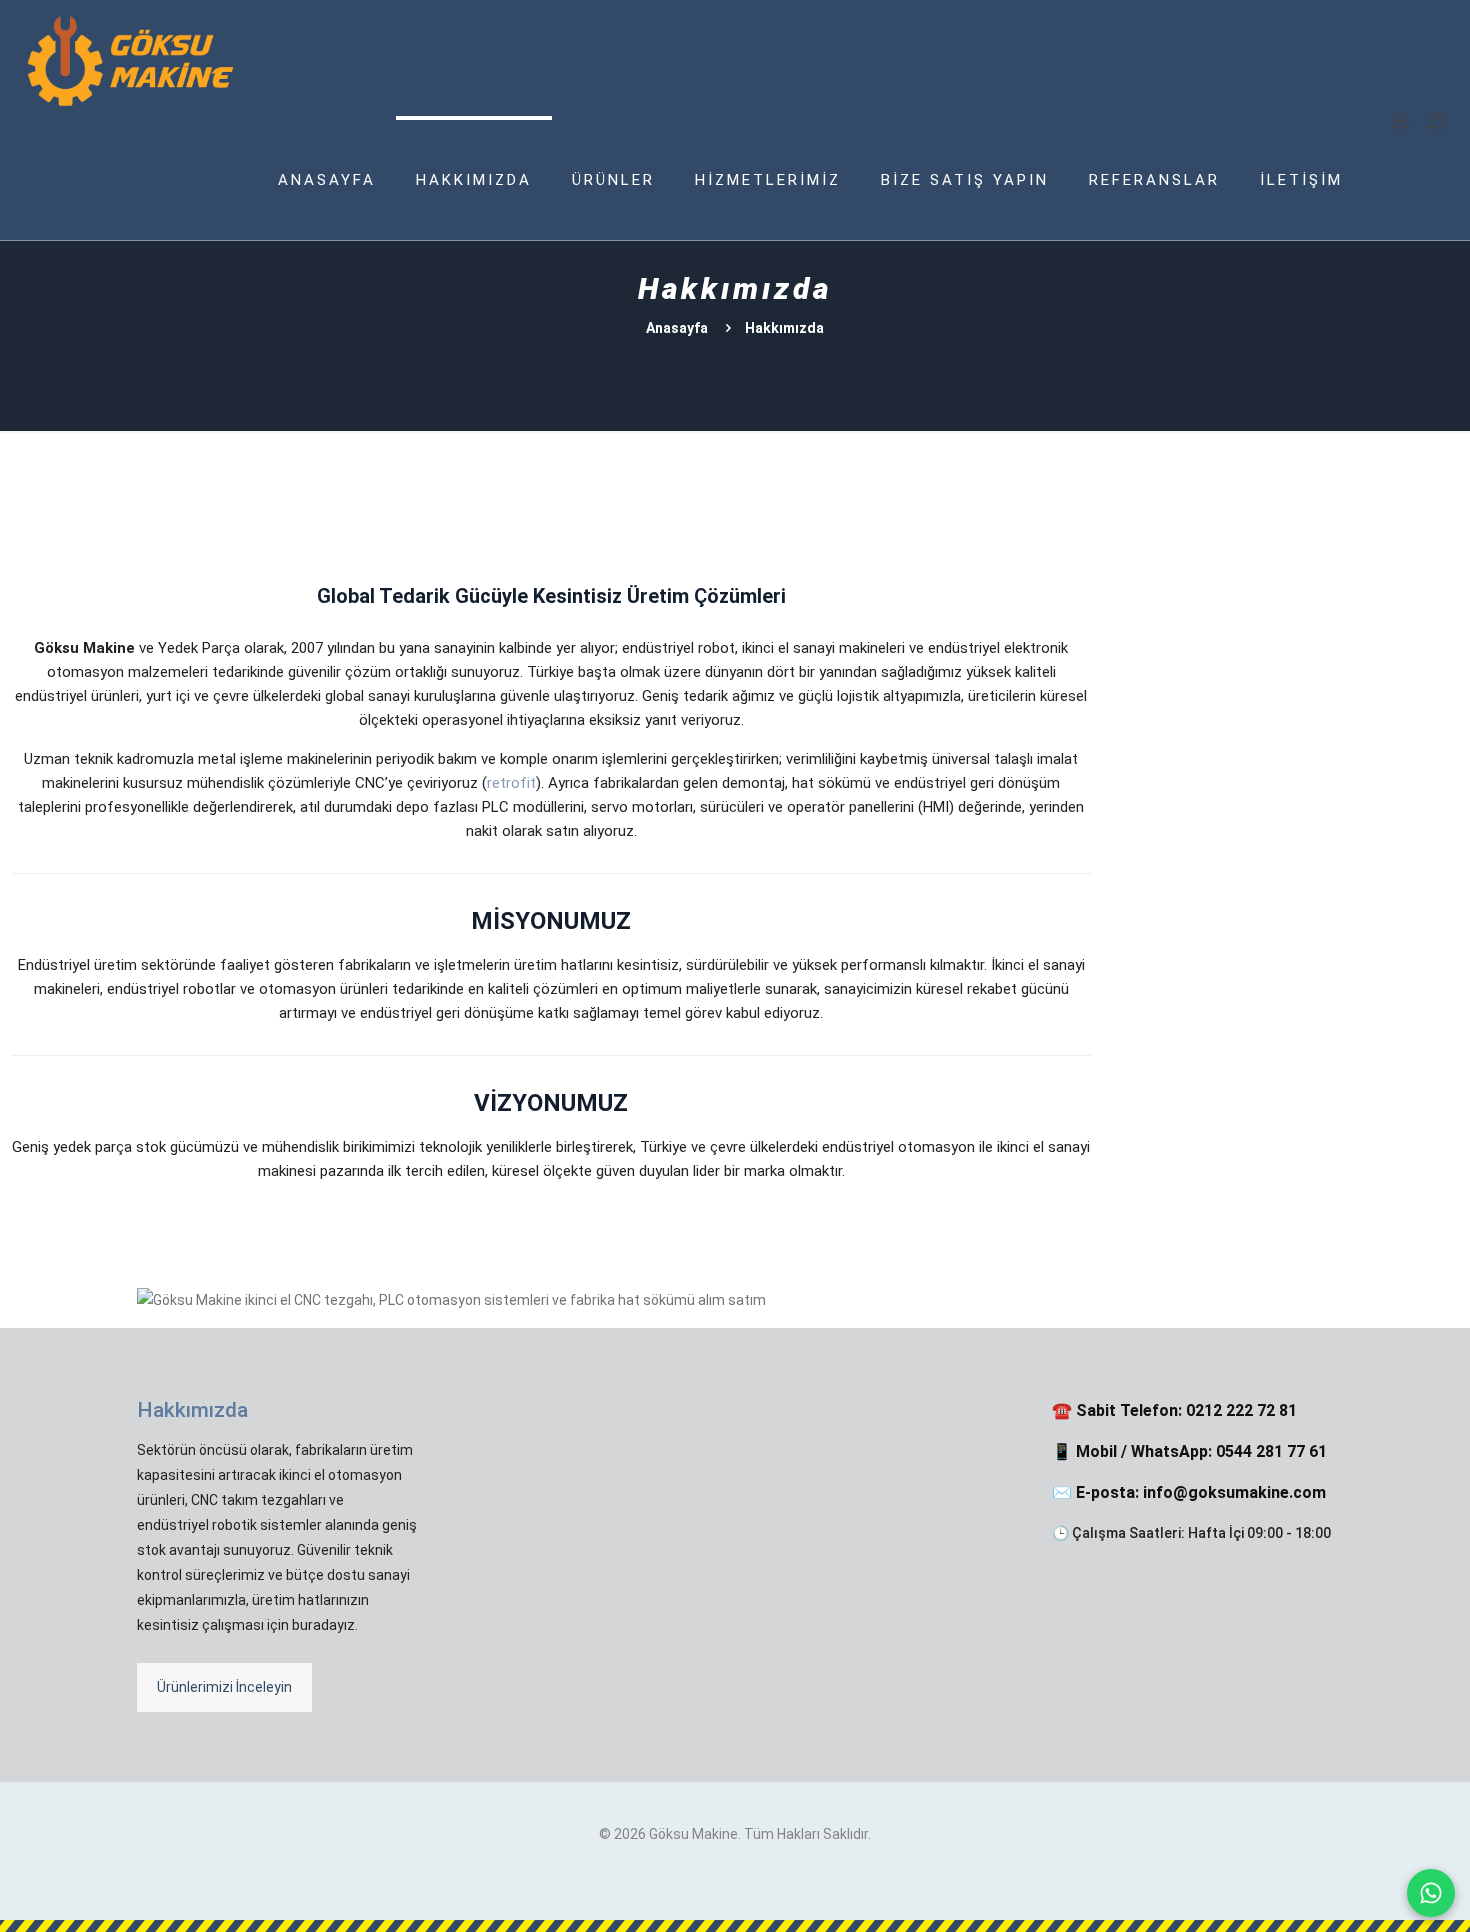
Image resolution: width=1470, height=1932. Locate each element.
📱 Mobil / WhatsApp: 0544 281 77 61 (1189, 1451)
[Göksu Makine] (131, 60)
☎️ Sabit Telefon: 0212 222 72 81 (1174, 1410)
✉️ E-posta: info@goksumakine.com (1189, 1492)
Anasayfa (677, 328)
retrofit (511, 783)
